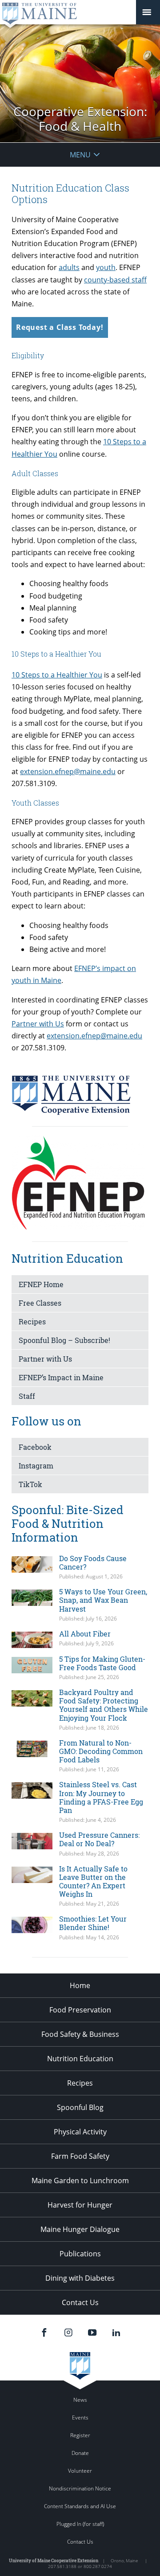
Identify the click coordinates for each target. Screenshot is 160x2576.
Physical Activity (80, 2132)
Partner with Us (38, 1024)
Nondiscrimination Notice (80, 2488)
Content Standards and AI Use (80, 2506)
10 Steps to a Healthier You (57, 675)
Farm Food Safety (80, 2156)
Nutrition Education (80, 2059)
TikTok (30, 1484)
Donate (80, 2453)
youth (106, 267)
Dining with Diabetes (80, 2278)
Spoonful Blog (80, 2107)
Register (80, 2435)
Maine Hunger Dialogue (80, 2229)
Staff (27, 1396)
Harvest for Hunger (80, 2205)
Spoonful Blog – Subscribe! (64, 1340)
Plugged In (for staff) (80, 2524)
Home (80, 1985)
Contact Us (80, 2302)
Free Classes (40, 1303)
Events (80, 2417)
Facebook (35, 1447)
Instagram (36, 1466)
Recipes (32, 1321)
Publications (80, 2254)
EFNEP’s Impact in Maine (61, 1377)
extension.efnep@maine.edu (68, 771)
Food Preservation (80, 2010)
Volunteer (80, 2471)
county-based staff (115, 280)
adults (69, 267)
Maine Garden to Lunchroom (80, 2181)
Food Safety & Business (80, 2034)
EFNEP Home (41, 1284)
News (80, 2400)
